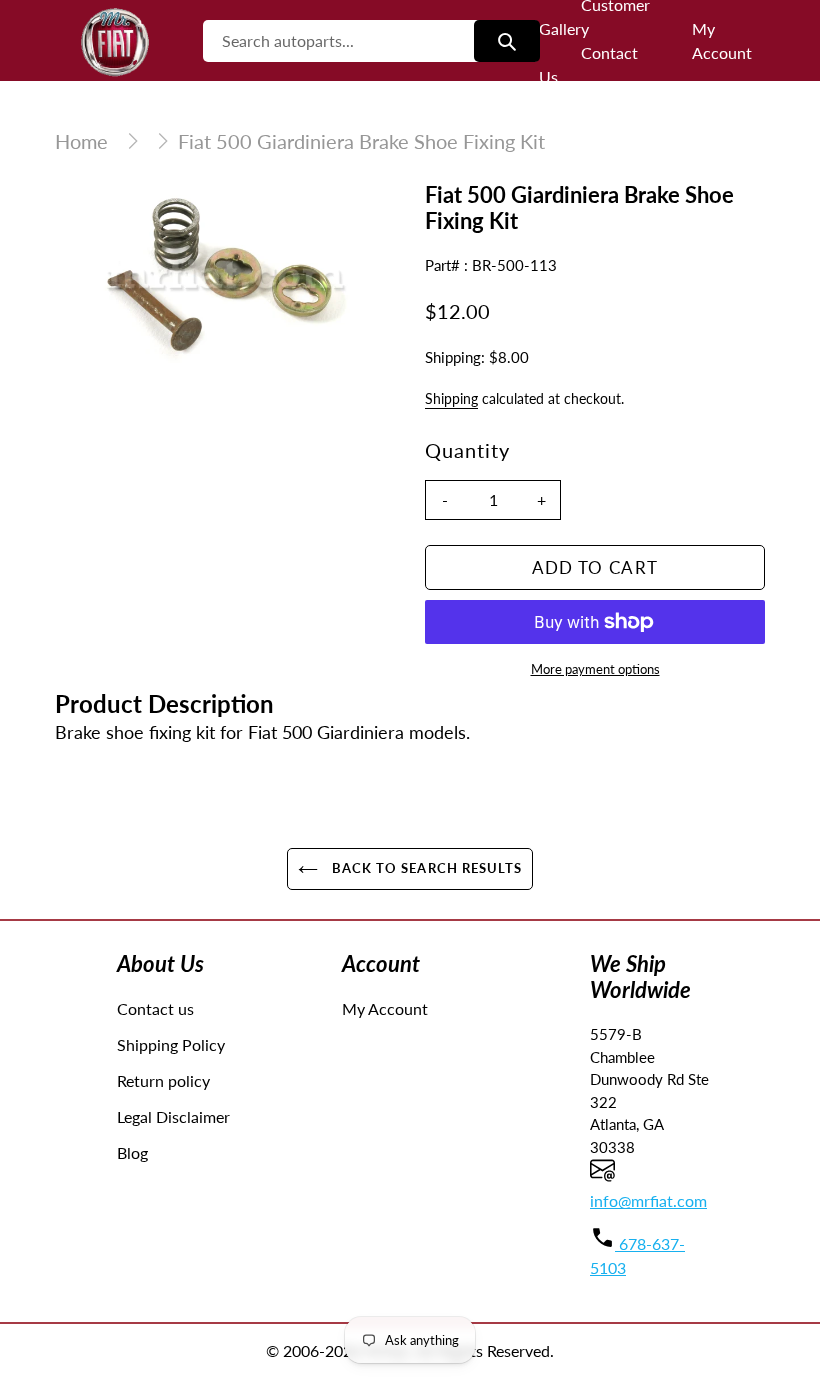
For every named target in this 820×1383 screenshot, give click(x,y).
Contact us (155, 1008)
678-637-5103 (637, 1255)
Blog (132, 1152)
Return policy (163, 1080)
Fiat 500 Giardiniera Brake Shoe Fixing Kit (361, 141)
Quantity (467, 450)
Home (81, 141)
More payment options (595, 669)
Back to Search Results (425, 868)
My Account (385, 1008)
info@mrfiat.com (648, 1200)
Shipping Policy (171, 1044)
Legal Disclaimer (173, 1116)
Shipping (451, 398)
